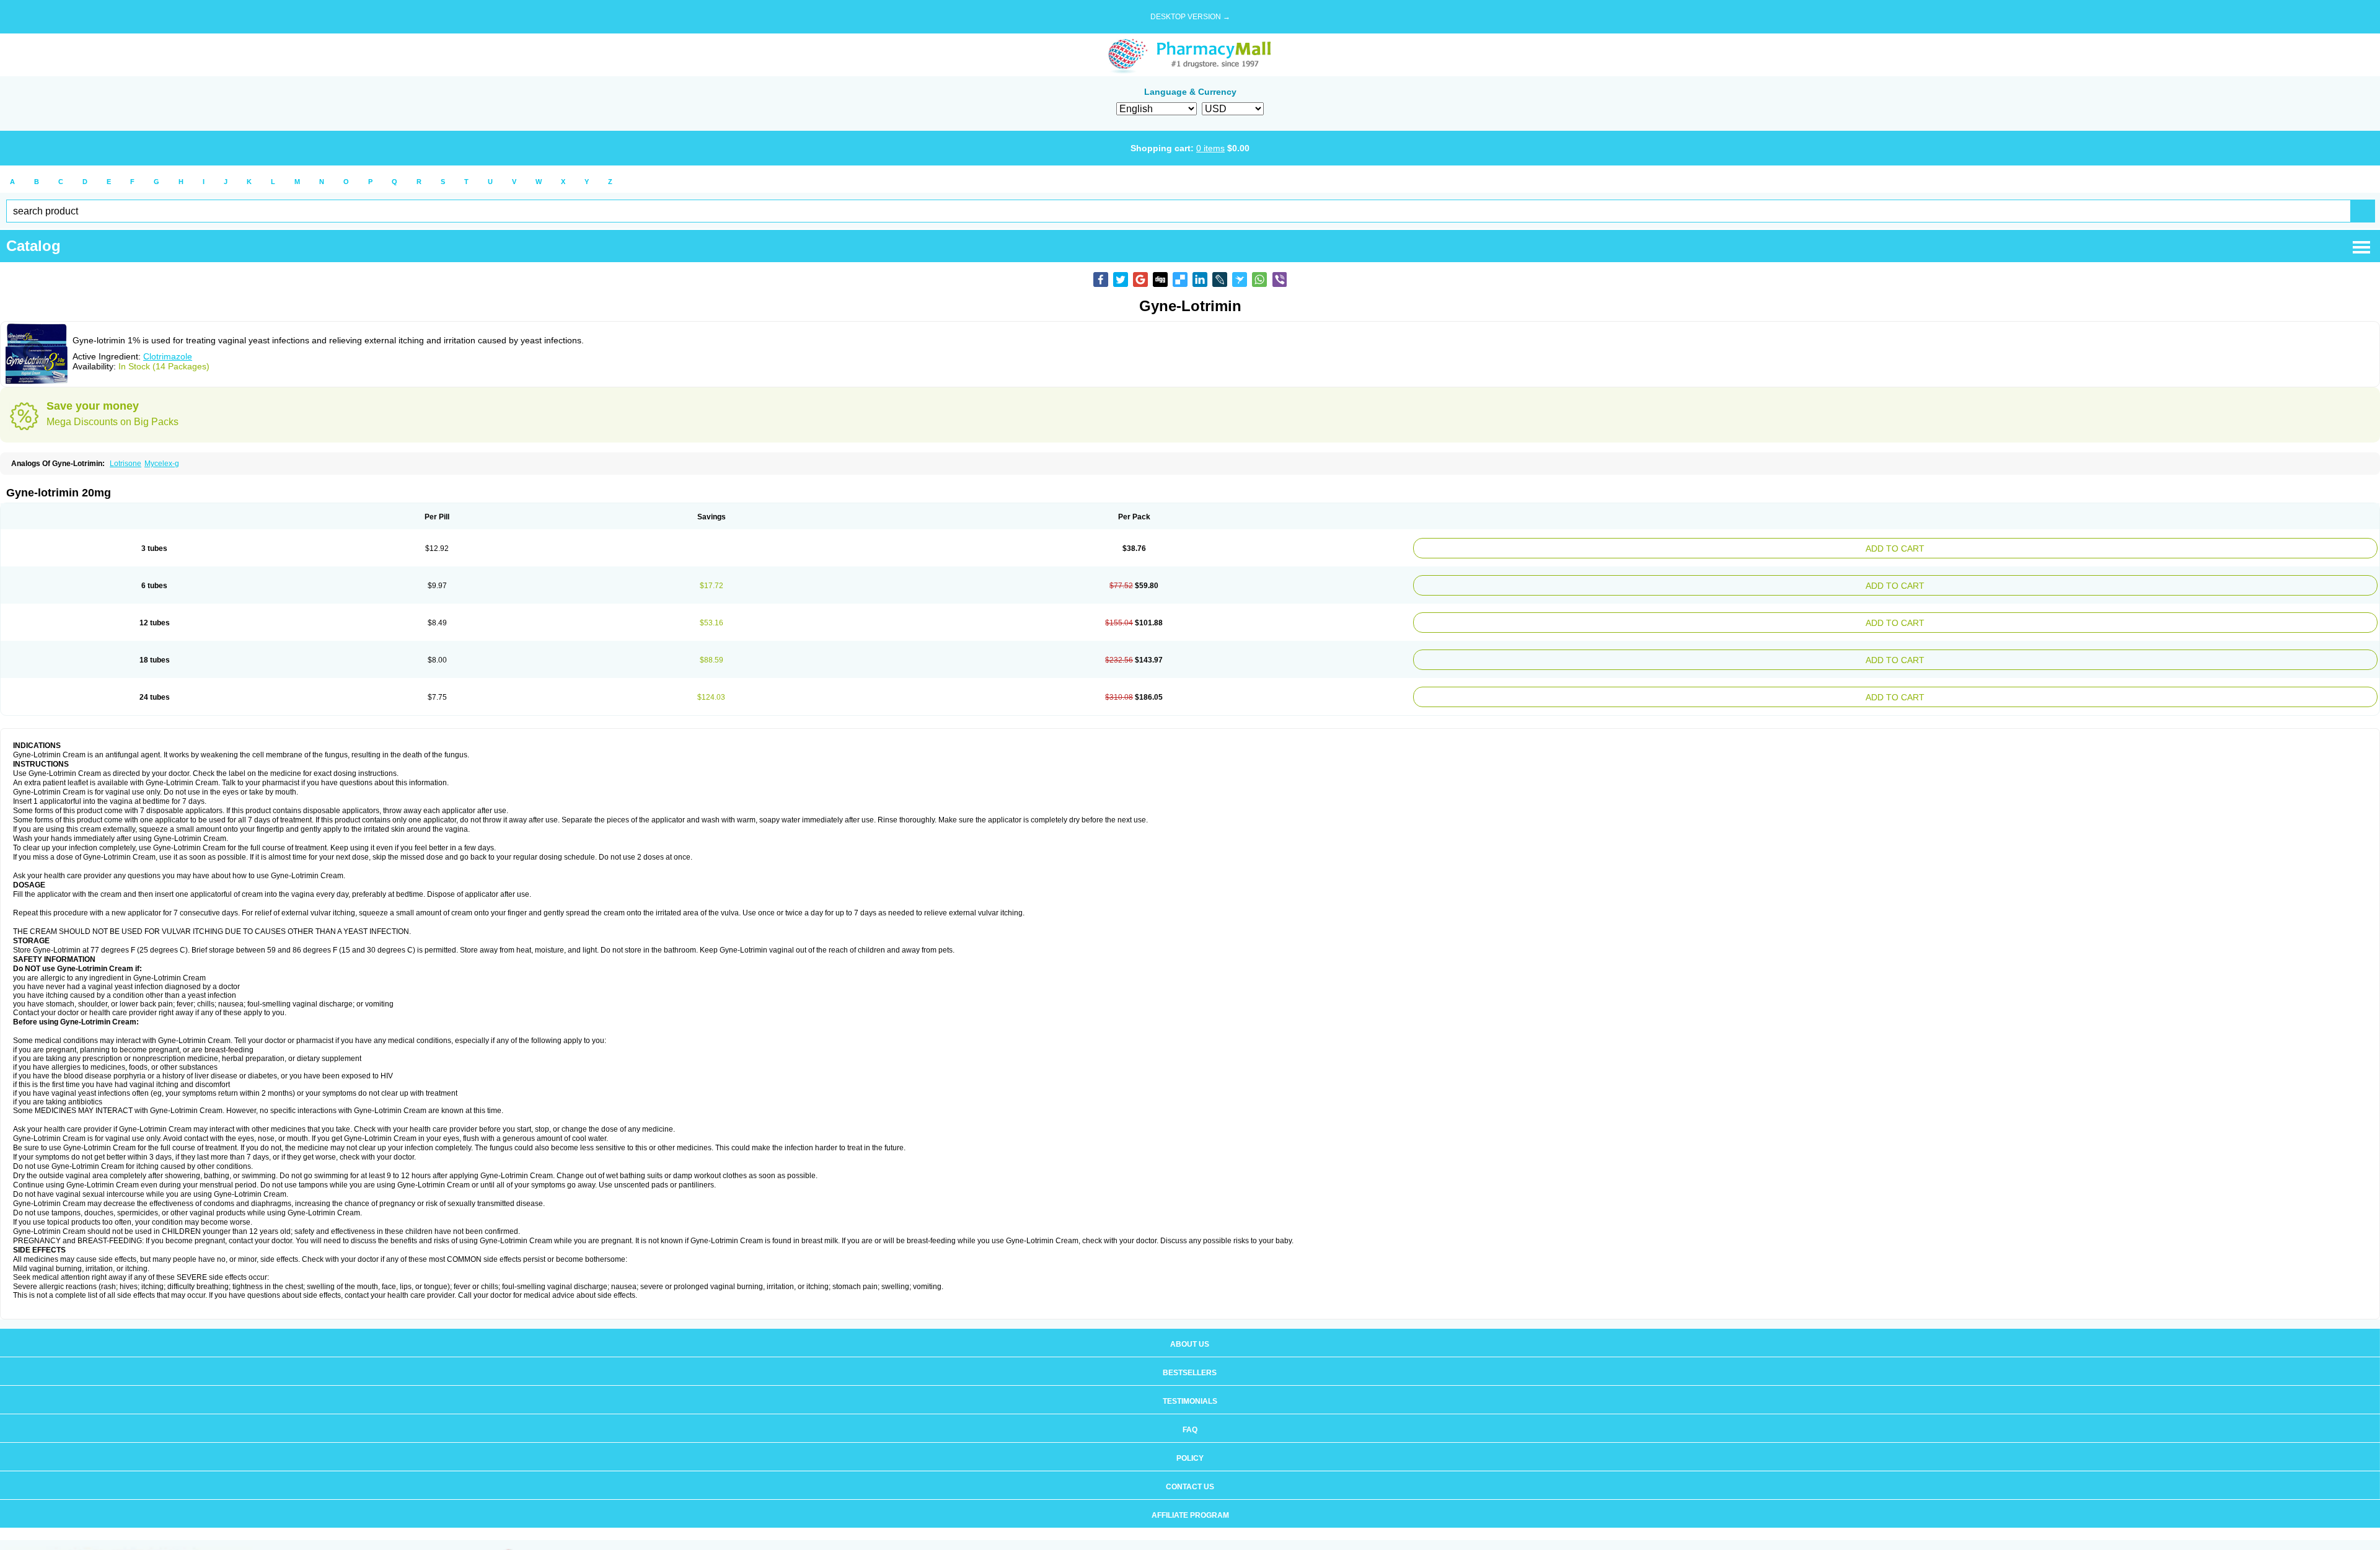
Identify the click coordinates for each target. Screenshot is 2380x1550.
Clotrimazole (168, 356)
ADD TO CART (2061, 547)
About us (1190, 1332)
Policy (1190, 1446)
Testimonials (1190, 1389)
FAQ (1190, 1417)
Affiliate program (1190, 1503)
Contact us (1190, 1474)
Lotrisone (126, 464)
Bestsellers (1190, 1360)
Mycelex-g (162, 464)
